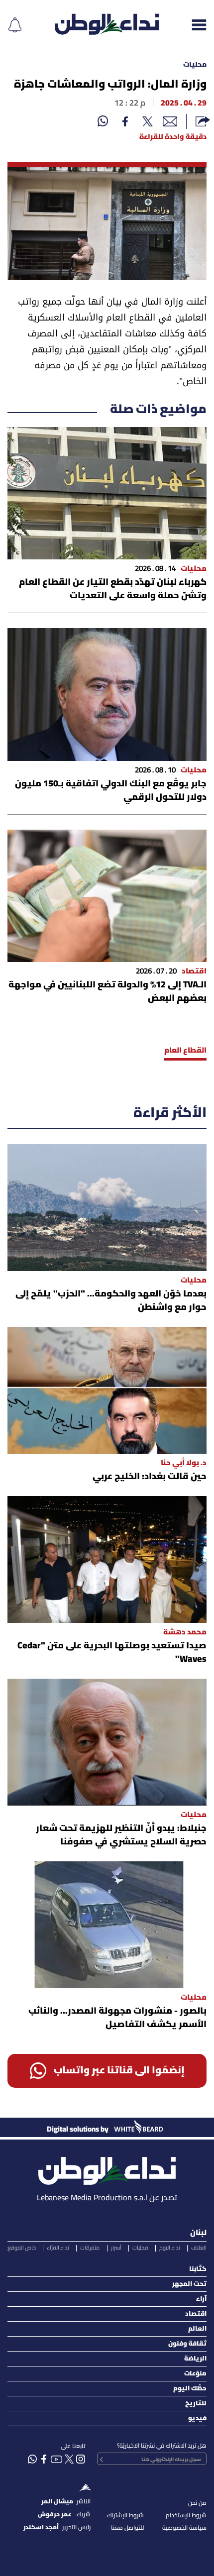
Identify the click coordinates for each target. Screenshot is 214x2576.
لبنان (198, 2233)
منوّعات (195, 2374)
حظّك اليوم (190, 2389)
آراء (201, 2299)
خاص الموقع (22, 2248)
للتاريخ (196, 2404)
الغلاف (199, 2248)
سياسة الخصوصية (184, 2528)
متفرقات (90, 2248)
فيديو (197, 2418)
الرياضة (195, 2359)
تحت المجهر (189, 2284)
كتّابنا (198, 2269)
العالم (197, 2329)
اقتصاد (196, 2314)
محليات (195, 65)
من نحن (197, 2503)
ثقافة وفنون (187, 2344)
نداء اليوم (170, 2248)
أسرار (116, 2248)
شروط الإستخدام (186, 2516)
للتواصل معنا (127, 2528)
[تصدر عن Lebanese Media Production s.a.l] (107, 2168)
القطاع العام (185, 1051)
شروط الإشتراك (125, 2516)
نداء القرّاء (58, 2248)
